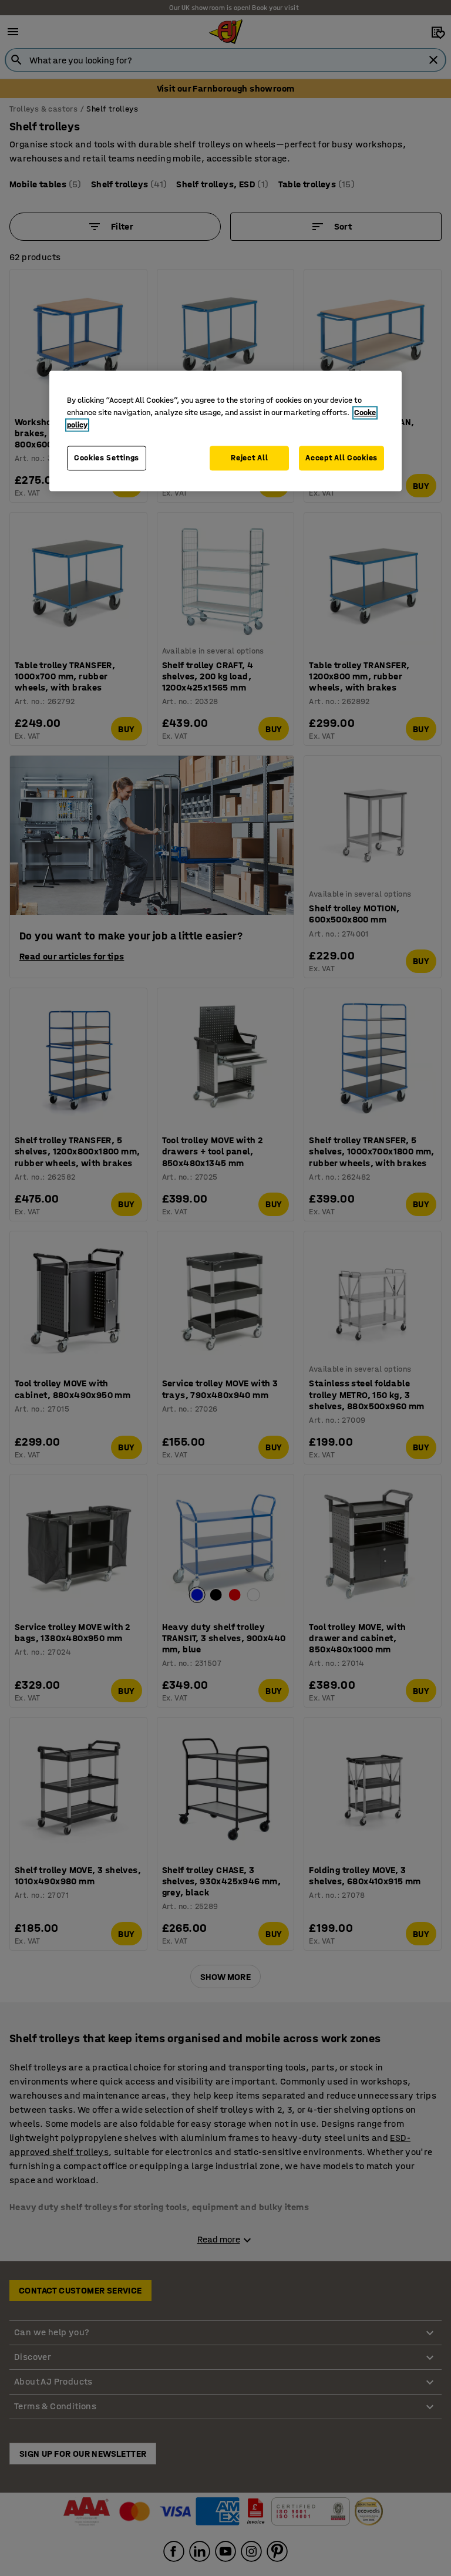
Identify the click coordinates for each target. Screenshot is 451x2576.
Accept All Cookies (341, 458)
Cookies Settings (107, 458)
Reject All (249, 458)
